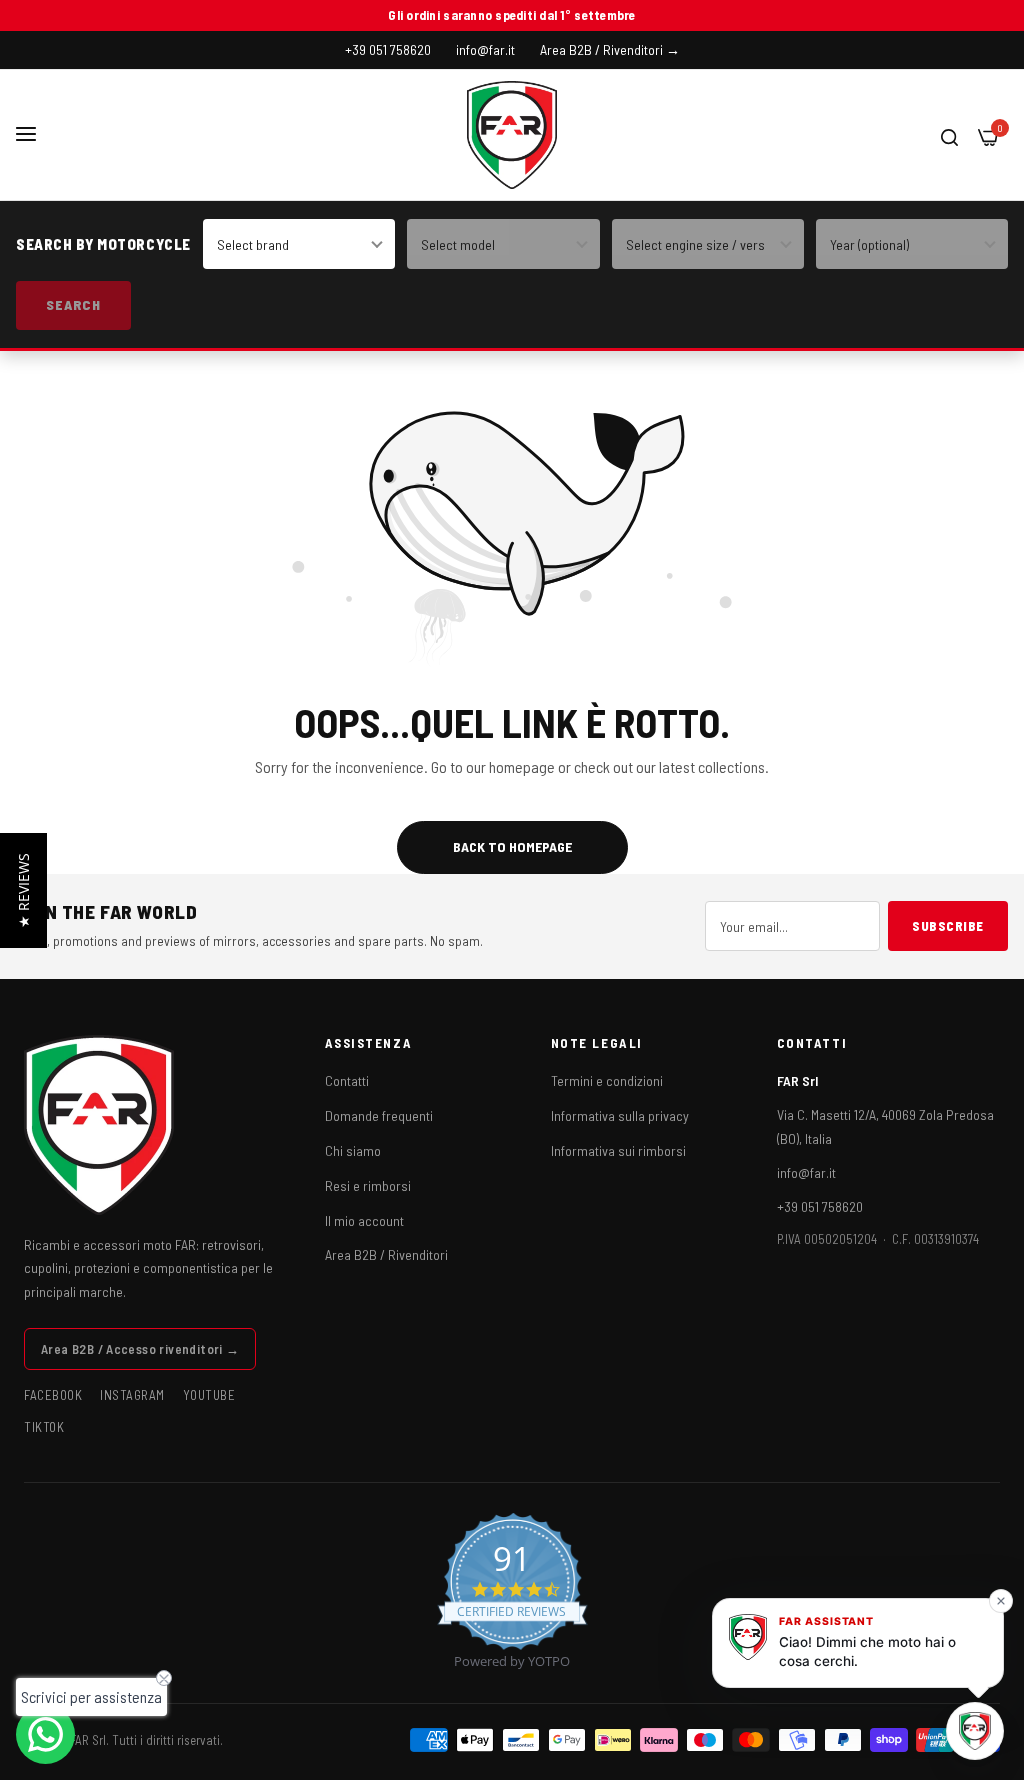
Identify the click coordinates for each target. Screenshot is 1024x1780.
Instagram (132, 1395)
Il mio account (364, 1220)
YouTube (209, 1395)
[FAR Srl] (512, 135)
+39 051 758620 (820, 1206)
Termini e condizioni (607, 1080)
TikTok (44, 1427)
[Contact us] (45, 1734)
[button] (23, 890)
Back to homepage (512, 846)
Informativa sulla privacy (620, 1115)
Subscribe (948, 926)
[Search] (949, 135)
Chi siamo (353, 1150)
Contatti (347, 1080)
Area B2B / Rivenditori (386, 1254)
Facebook (53, 1395)
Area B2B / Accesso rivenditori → (140, 1349)
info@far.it (806, 1172)
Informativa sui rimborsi (618, 1150)
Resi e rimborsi (368, 1185)
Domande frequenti (379, 1115)
